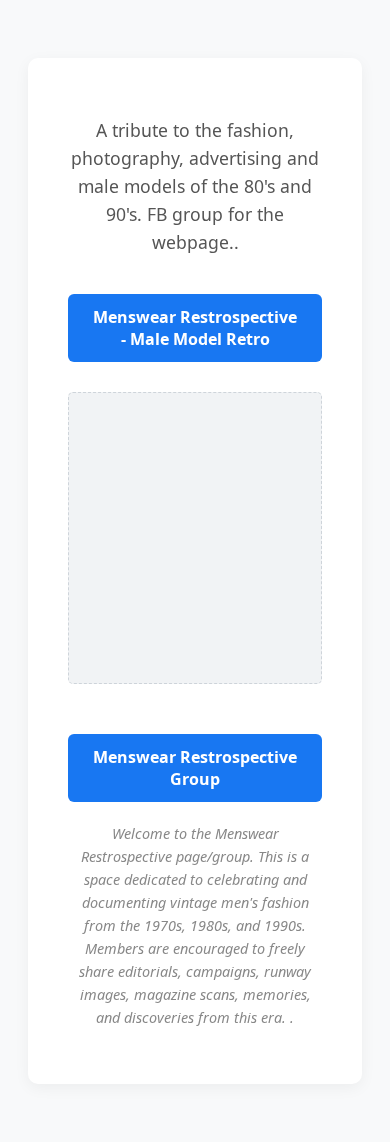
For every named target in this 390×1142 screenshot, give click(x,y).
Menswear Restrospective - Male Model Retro (195, 328)
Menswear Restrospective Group (195, 768)
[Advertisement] (195, 538)
